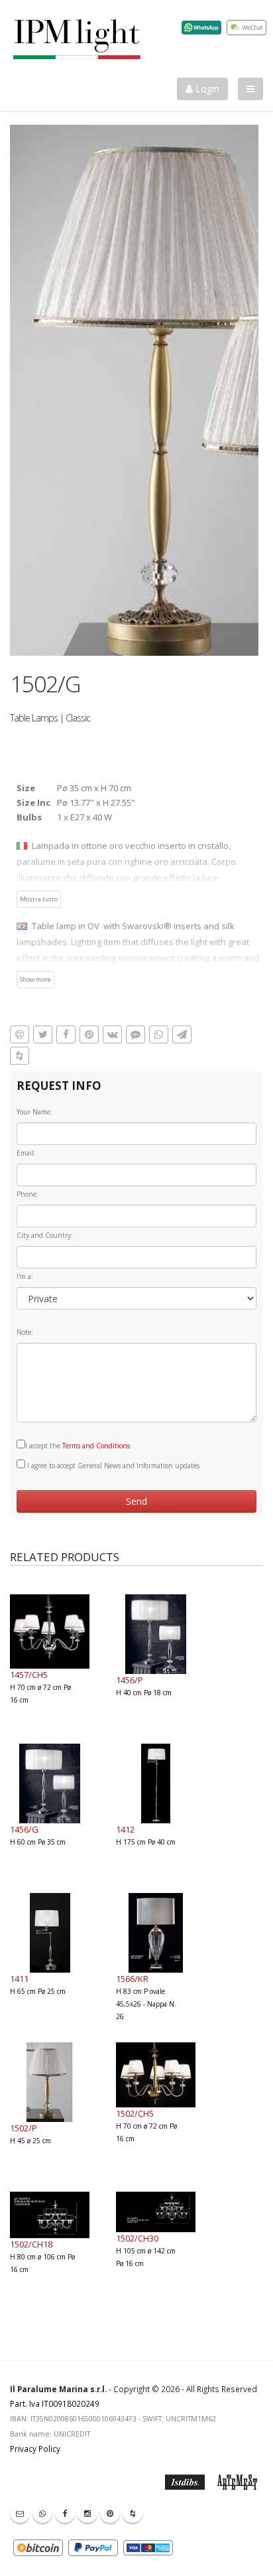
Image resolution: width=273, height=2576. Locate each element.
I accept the (78, 1446)
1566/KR (132, 1979)
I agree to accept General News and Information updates (112, 1466)
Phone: (27, 1194)
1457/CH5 (29, 1675)
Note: (25, 1332)
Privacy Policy (35, 2449)
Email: (26, 1153)
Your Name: (34, 1112)
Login (206, 89)
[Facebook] (65, 2513)
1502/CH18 (31, 2244)
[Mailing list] (20, 2513)
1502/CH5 (135, 2113)
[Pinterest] (110, 2513)
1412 (125, 1829)
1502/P (24, 2128)
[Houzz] (133, 2513)
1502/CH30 (137, 2238)
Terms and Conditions (96, 1446)
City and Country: (45, 1235)
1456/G (24, 1829)
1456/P (130, 1680)
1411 (19, 1979)
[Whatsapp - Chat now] (42, 2513)
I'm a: (25, 1276)
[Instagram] (87, 2513)
